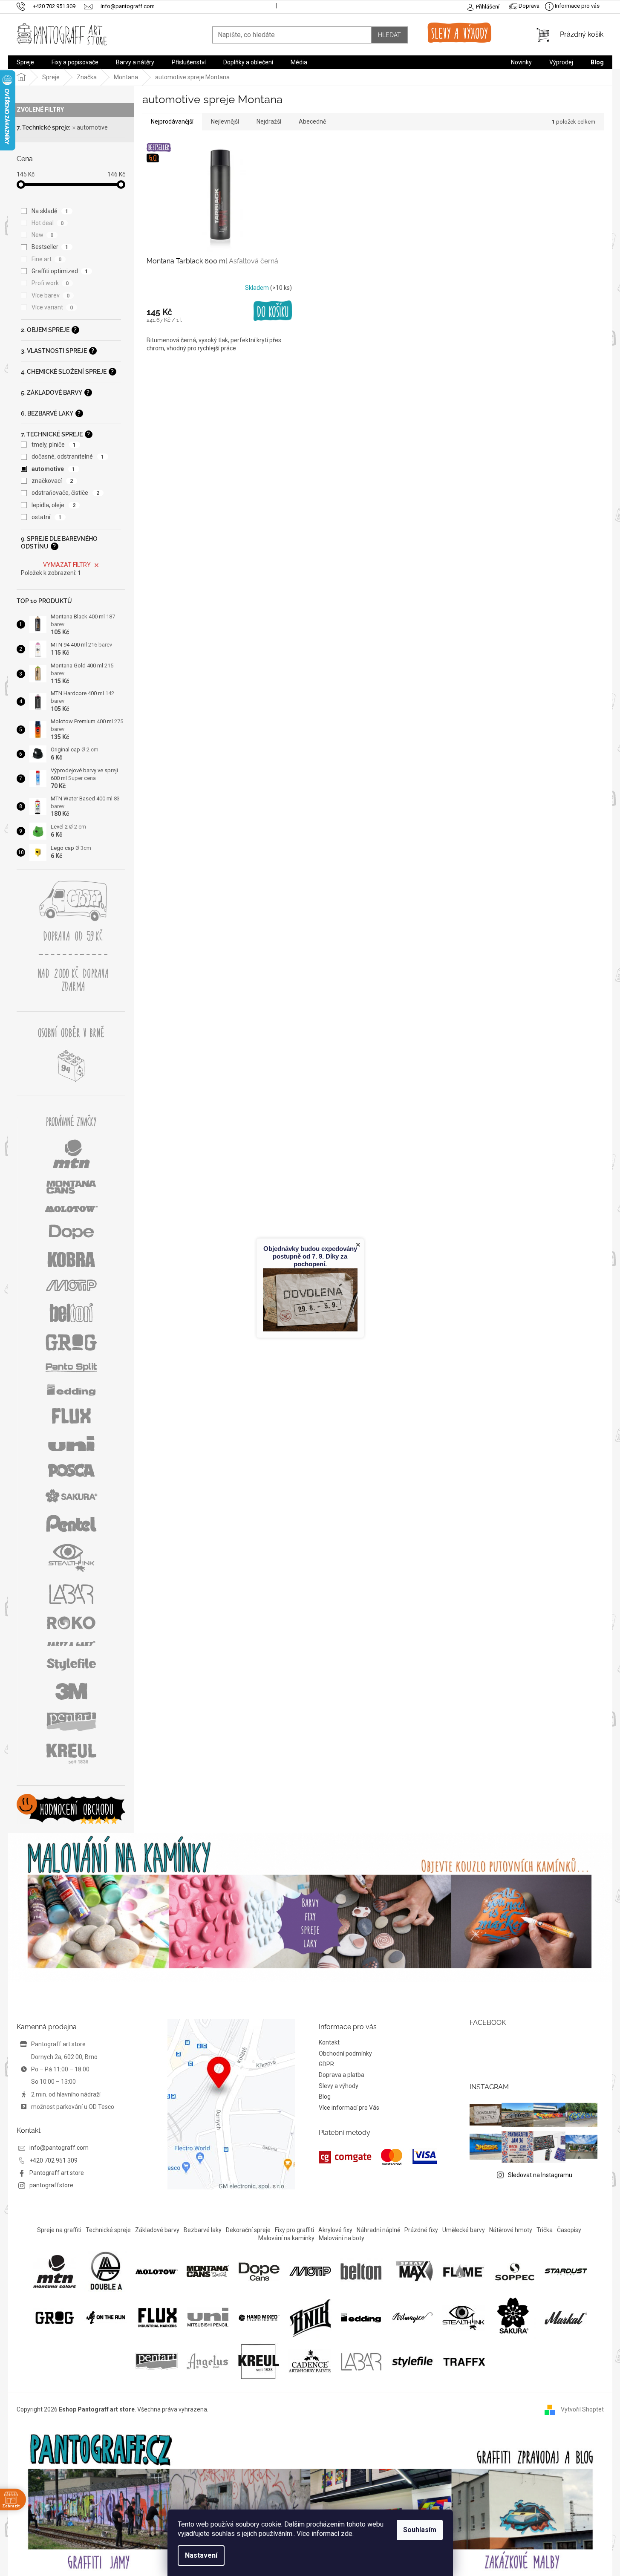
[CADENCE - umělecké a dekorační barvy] (310, 2361)
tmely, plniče (54, 445)
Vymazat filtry (67, 565)
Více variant (52, 307)
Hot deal (48, 223)
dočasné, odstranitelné (68, 456)
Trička (545, 2230)
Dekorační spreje (248, 2230)
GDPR (326, 2064)
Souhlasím (420, 2530)
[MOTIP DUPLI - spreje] (310, 2271)
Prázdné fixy (421, 2230)
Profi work (50, 283)
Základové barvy (157, 2230)
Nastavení (201, 2555)
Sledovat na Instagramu (540, 2175)
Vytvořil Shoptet (582, 2409)
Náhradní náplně (378, 2230)
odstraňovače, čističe (66, 493)
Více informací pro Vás (349, 2108)
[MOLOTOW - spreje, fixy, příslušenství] (157, 2271)
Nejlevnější (225, 121)
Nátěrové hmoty (511, 2230)
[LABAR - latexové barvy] (361, 2361)
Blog (325, 2097)
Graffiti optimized (60, 271)
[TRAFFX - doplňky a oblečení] (464, 2361)
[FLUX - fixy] (157, 2317)
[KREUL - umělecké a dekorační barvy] (259, 2361)
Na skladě (50, 211)
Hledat (389, 35)
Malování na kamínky (286, 2238)
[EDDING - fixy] (361, 2317)
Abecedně (312, 121)
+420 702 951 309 (53, 2160)
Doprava (528, 6)
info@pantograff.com (59, 2148)
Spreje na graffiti (59, 2230)
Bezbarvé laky (203, 2230)
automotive (92, 127)
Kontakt (329, 2042)
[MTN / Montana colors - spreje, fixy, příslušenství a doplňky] (55, 2271)
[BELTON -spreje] (361, 2271)
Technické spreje (108, 2230)
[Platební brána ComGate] (378, 2157)
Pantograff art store (57, 2173)
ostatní (47, 517)
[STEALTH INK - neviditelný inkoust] (464, 2317)
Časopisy (569, 2230)
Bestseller (50, 247)
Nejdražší (269, 121)
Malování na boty (342, 2238)
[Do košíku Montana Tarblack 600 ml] (273, 311)
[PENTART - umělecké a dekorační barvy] (156, 2361)
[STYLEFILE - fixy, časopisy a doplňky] (412, 2361)
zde (347, 2534)
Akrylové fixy (335, 2230)
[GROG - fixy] (55, 2317)
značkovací (52, 481)
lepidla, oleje (54, 505)
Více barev (51, 295)
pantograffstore (51, 2185)
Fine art (47, 259)
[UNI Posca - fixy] (208, 2317)
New (43, 235)
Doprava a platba (342, 2075)
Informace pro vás (577, 6)
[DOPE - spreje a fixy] (259, 2271)
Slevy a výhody (339, 2086)
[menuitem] (25, 62)
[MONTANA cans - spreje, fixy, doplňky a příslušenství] (208, 2271)
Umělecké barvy (464, 2230)
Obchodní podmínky (345, 2053)
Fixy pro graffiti (294, 2230)
